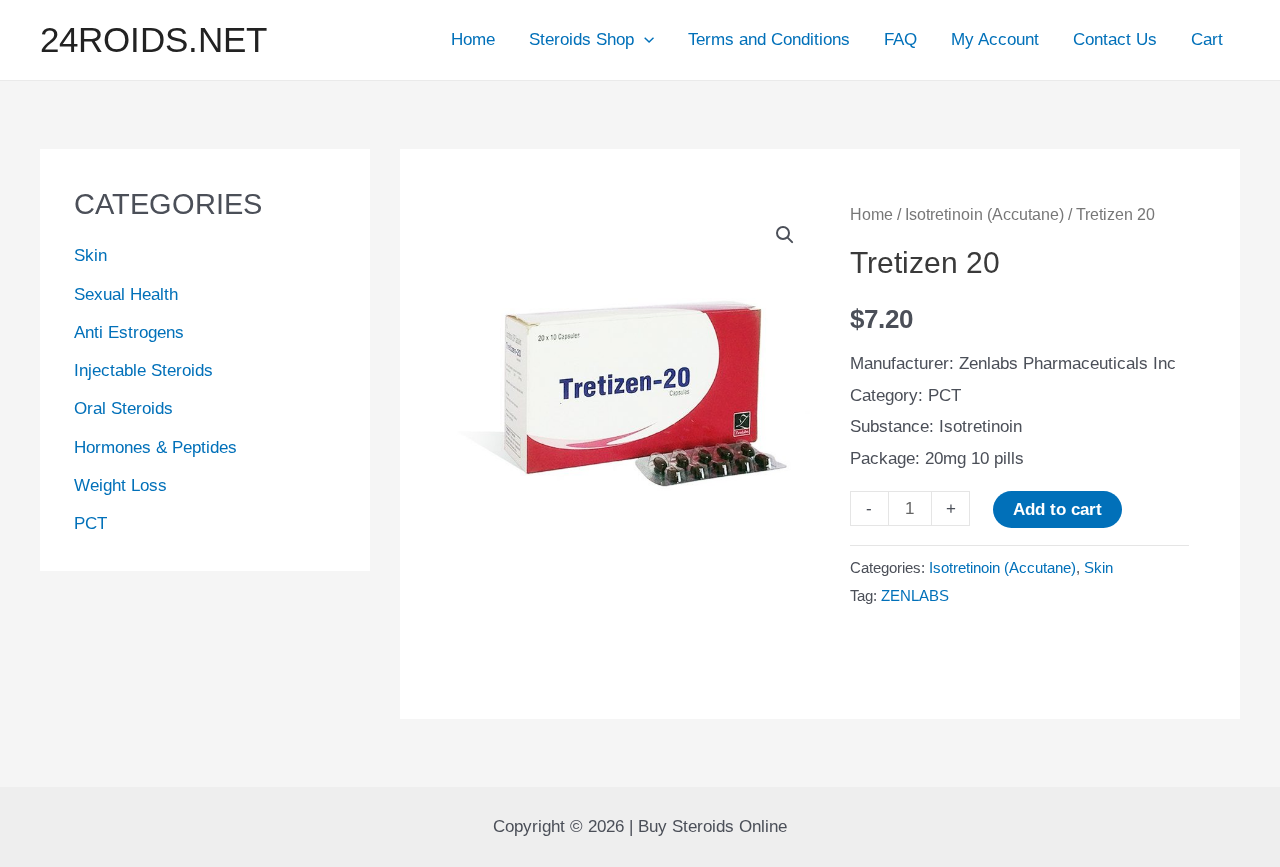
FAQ (900, 39)
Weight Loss (120, 485)
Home (473, 39)
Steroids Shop (581, 39)
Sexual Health (126, 294)
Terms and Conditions (769, 39)
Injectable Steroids (143, 370)
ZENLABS (915, 595)
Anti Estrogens (129, 332)
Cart (1207, 39)
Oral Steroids (123, 408)
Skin (90, 255)
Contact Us (1115, 39)
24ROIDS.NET (153, 39)
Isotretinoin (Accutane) (984, 214)
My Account (995, 39)
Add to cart (1057, 509)
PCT (90, 523)
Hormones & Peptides (155, 447)
